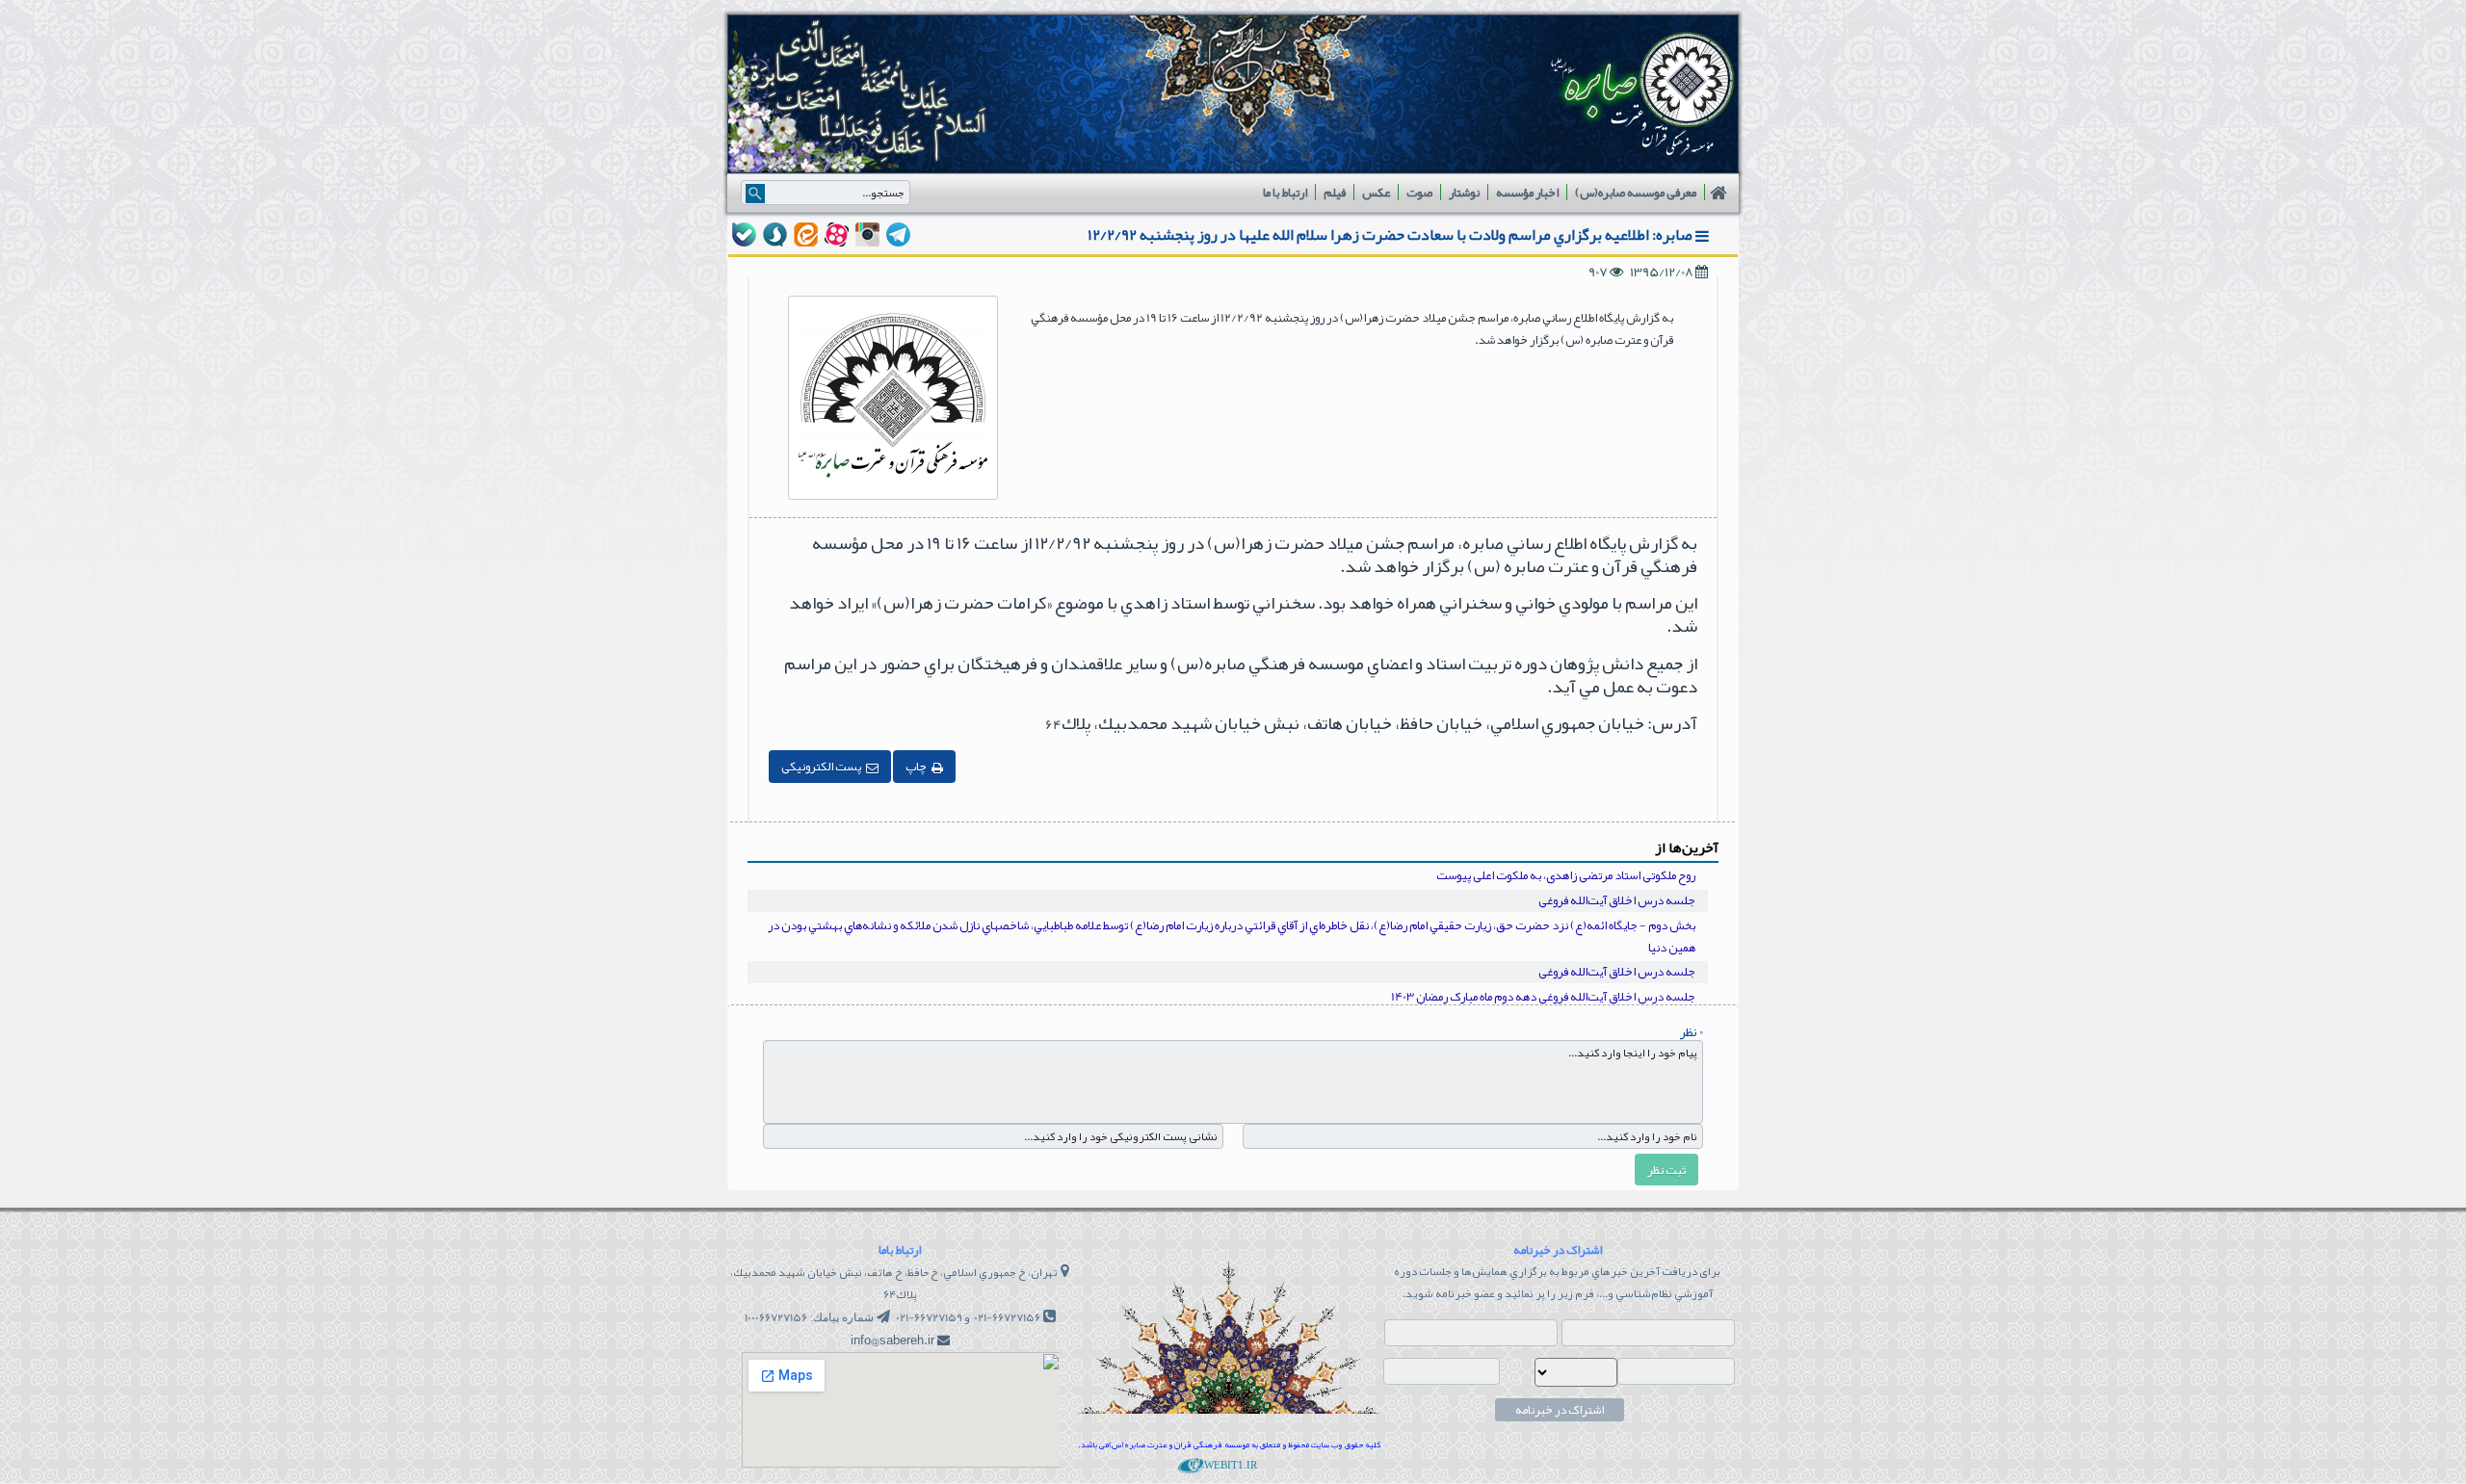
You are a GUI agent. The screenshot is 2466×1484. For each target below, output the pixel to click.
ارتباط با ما (1285, 193)
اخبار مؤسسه (1527, 193)
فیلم (1335, 193)
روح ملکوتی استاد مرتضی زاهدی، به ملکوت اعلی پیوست (1566, 875)
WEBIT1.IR (1229, 1465)
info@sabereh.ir (892, 1341)
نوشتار (1464, 193)
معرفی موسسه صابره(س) (1636, 193)
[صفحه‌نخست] (1720, 193)
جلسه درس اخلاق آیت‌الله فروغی (1617, 900)
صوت (1419, 193)
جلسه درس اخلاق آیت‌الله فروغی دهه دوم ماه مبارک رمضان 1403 (1543, 997)
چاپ (916, 767)
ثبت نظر (1666, 1170)
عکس (1376, 193)
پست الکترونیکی (821, 767)
